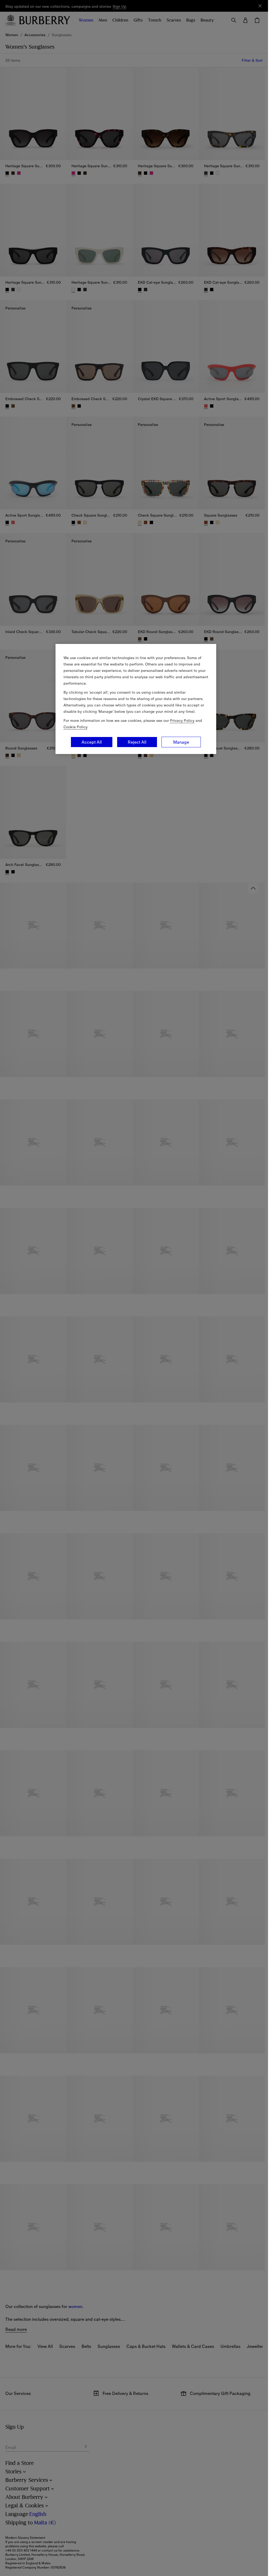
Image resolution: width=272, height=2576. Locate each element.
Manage (181, 742)
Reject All (137, 742)
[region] (136, 699)
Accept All (92, 742)
